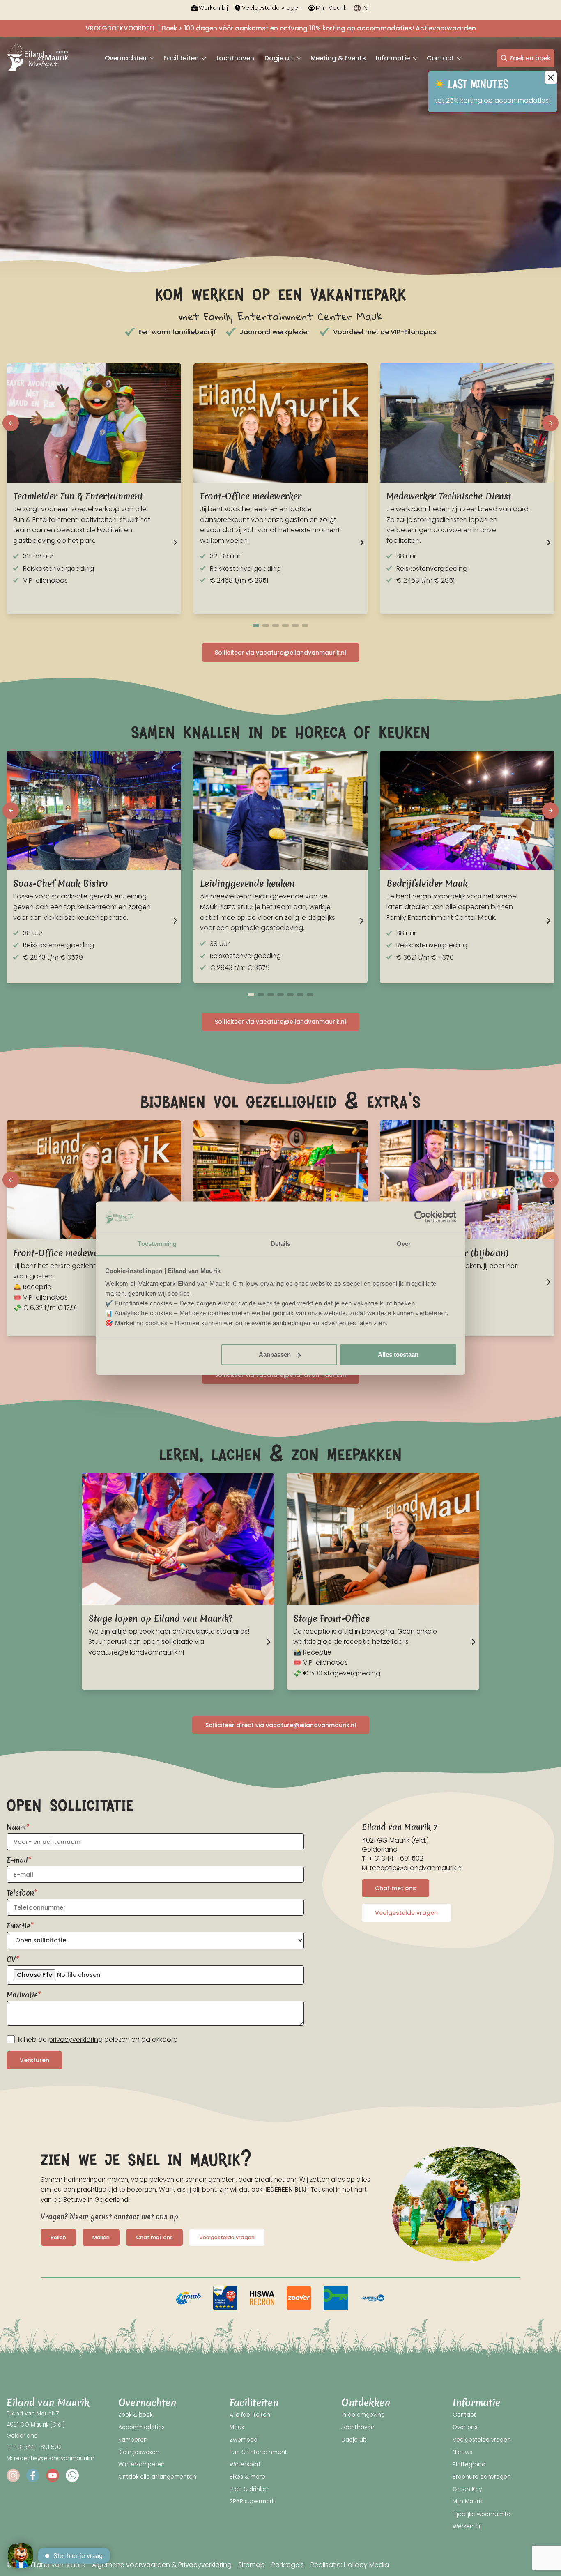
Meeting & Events (338, 58)
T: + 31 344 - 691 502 (393, 1858)
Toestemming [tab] (157, 1244)
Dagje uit (280, 58)
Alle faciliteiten (250, 2415)
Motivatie (22, 1995)
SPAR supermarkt (253, 2501)
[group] (189, 2298)
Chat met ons (395, 1888)
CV (11, 1959)
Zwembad (244, 2440)
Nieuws (462, 2452)
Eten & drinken (250, 2489)
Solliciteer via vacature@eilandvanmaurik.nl (280, 653)
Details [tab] (281, 1244)
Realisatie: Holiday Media (350, 2565)
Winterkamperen (141, 2465)
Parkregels (288, 2565)
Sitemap (252, 2565)
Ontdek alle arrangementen (157, 2477)
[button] (11, 423)
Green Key (467, 2489)
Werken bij (213, 8)
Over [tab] (404, 1244)
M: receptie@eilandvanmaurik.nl (412, 1868)
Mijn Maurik (331, 8)
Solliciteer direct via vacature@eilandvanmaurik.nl (281, 1725)
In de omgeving (363, 2415)
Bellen (58, 2237)
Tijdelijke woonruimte (482, 2514)
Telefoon (20, 1893)
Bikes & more (247, 2477)
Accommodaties (141, 2427)
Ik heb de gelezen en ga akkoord (98, 2039)
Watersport (245, 2465)
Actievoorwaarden (446, 28)
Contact (441, 58)
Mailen (101, 2237)
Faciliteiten (182, 58)
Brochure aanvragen (482, 2477)
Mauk (237, 2427)
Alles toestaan (398, 1355)
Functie (18, 1926)
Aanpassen (275, 1355)
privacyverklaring (76, 2039)
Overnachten (126, 58)
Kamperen (133, 2440)
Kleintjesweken (139, 2452)
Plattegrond (469, 2465)
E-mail (17, 1860)
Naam (16, 1827)
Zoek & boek (135, 2415)
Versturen (34, 2060)
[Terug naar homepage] (37, 58)
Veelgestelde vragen (272, 8)
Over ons (465, 2427)
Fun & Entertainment (258, 2452)
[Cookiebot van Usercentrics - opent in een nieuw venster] (420, 1217)
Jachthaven (235, 58)
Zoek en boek (530, 58)
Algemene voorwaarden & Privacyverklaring (162, 2565)
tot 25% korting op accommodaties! (493, 100)
